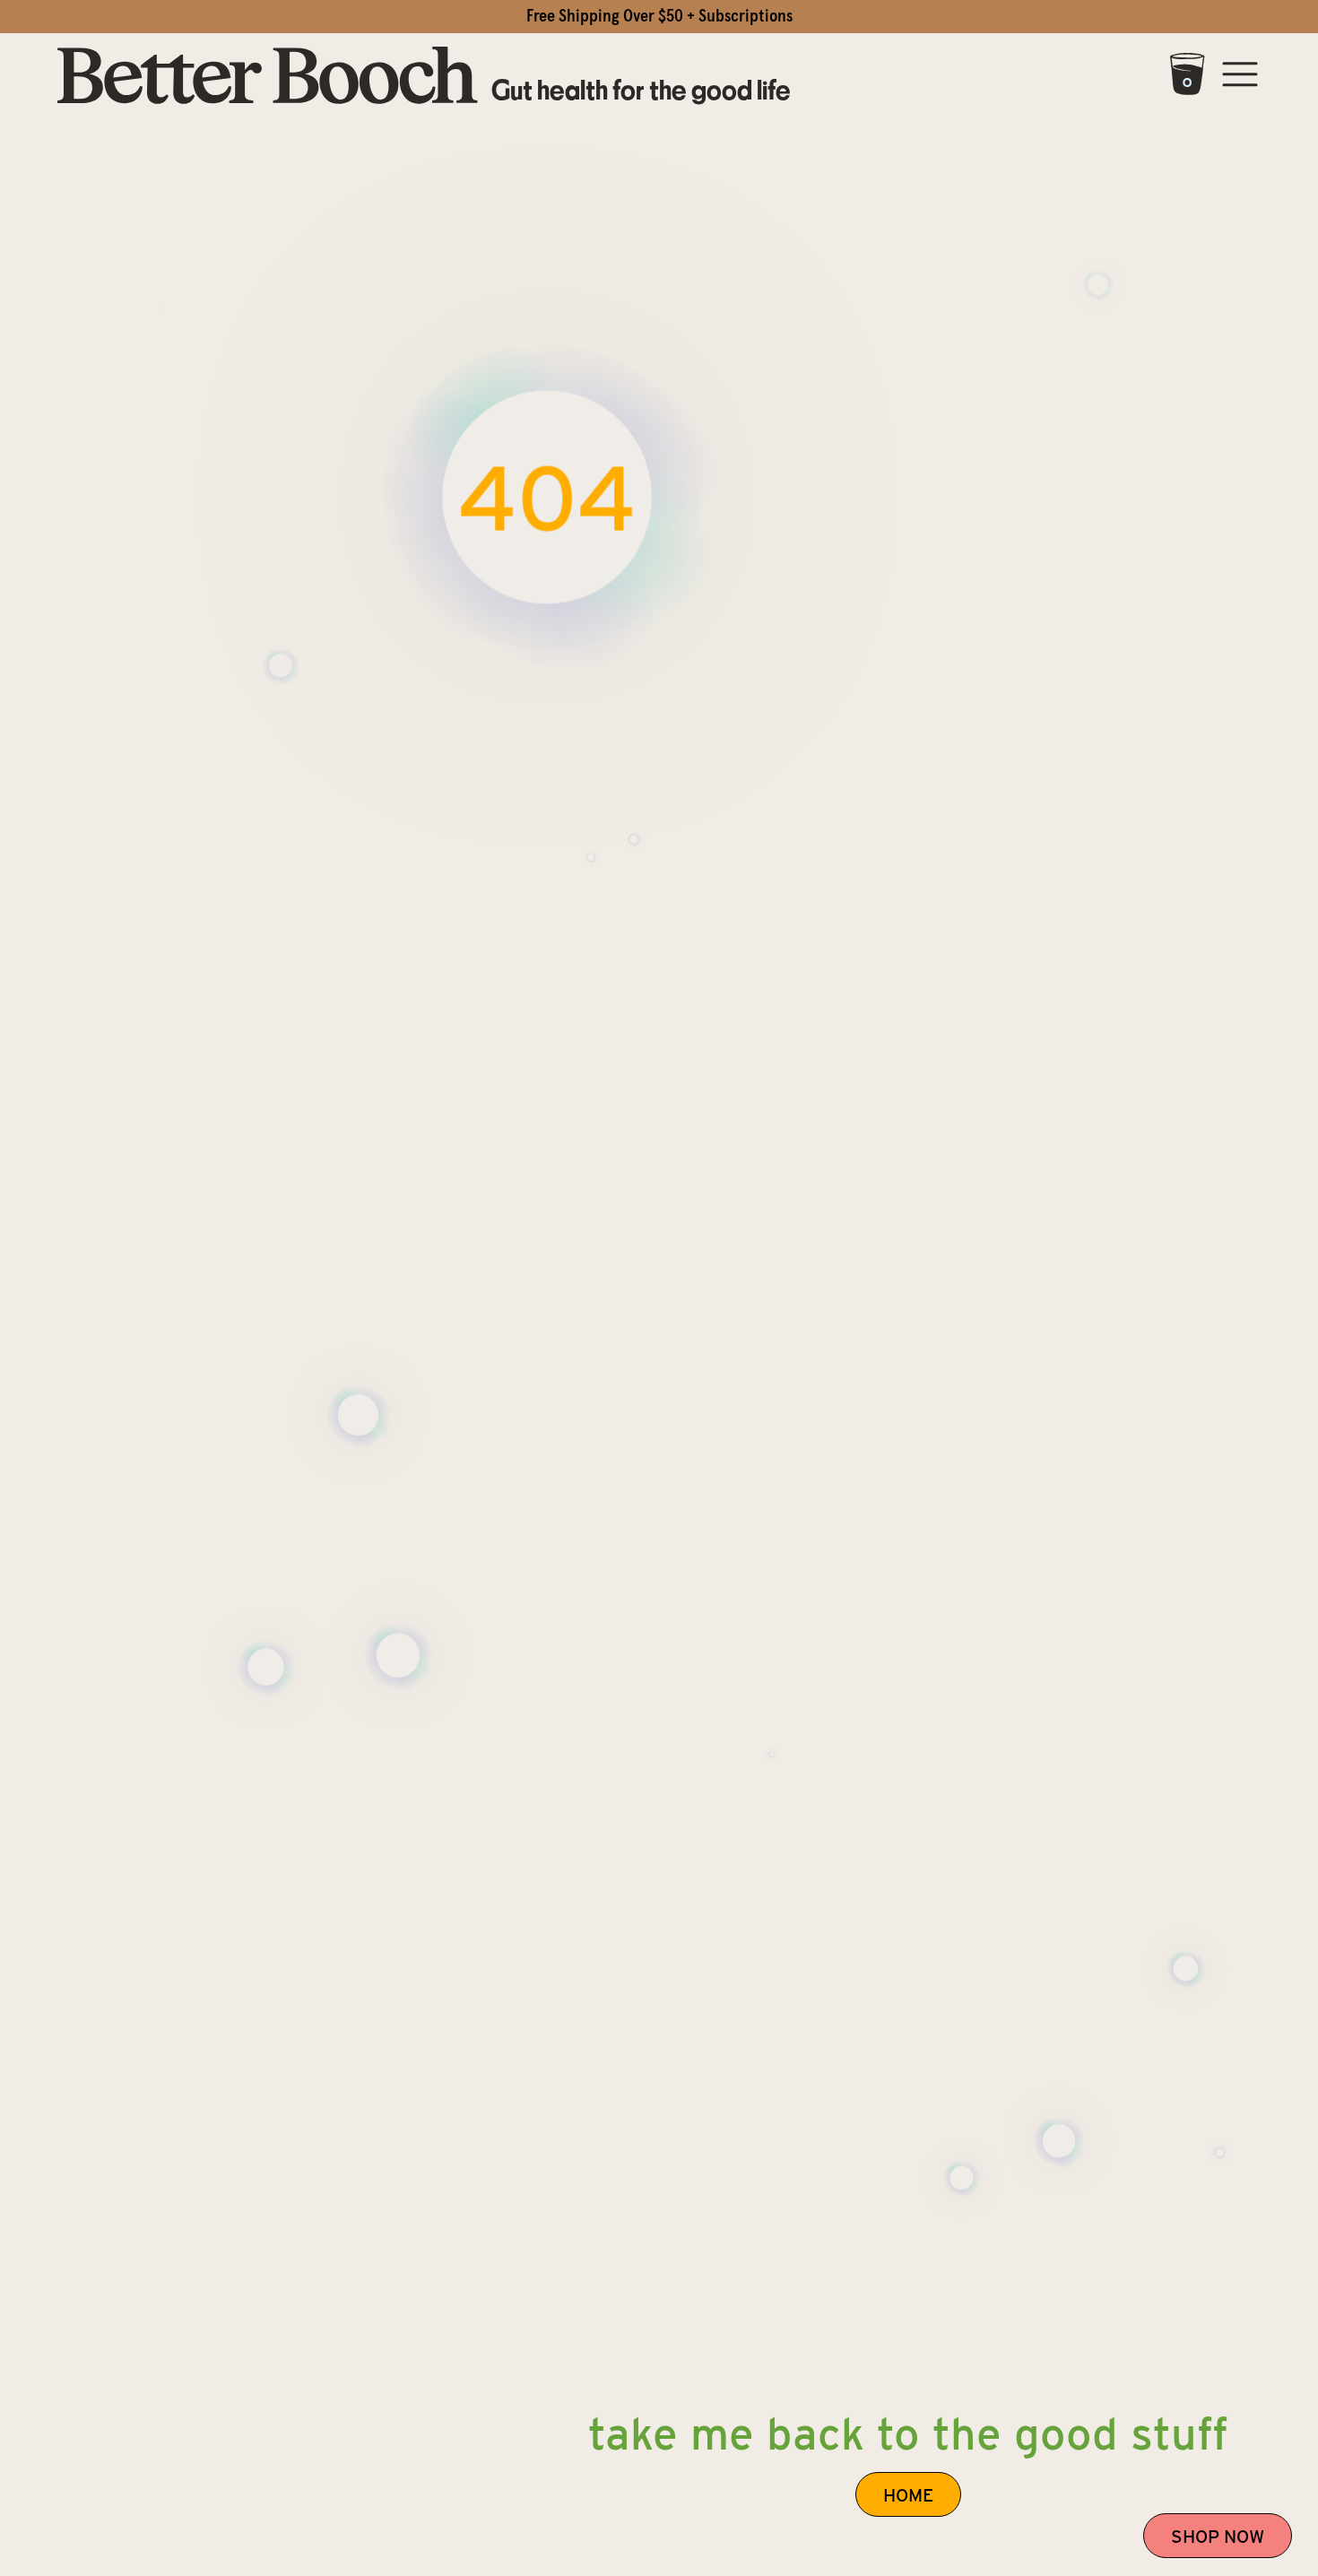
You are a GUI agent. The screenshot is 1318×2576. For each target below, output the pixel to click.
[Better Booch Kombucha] (268, 77)
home (908, 2495)
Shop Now (1218, 2537)
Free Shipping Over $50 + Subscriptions (659, 16)
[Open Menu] (1240, 77)
